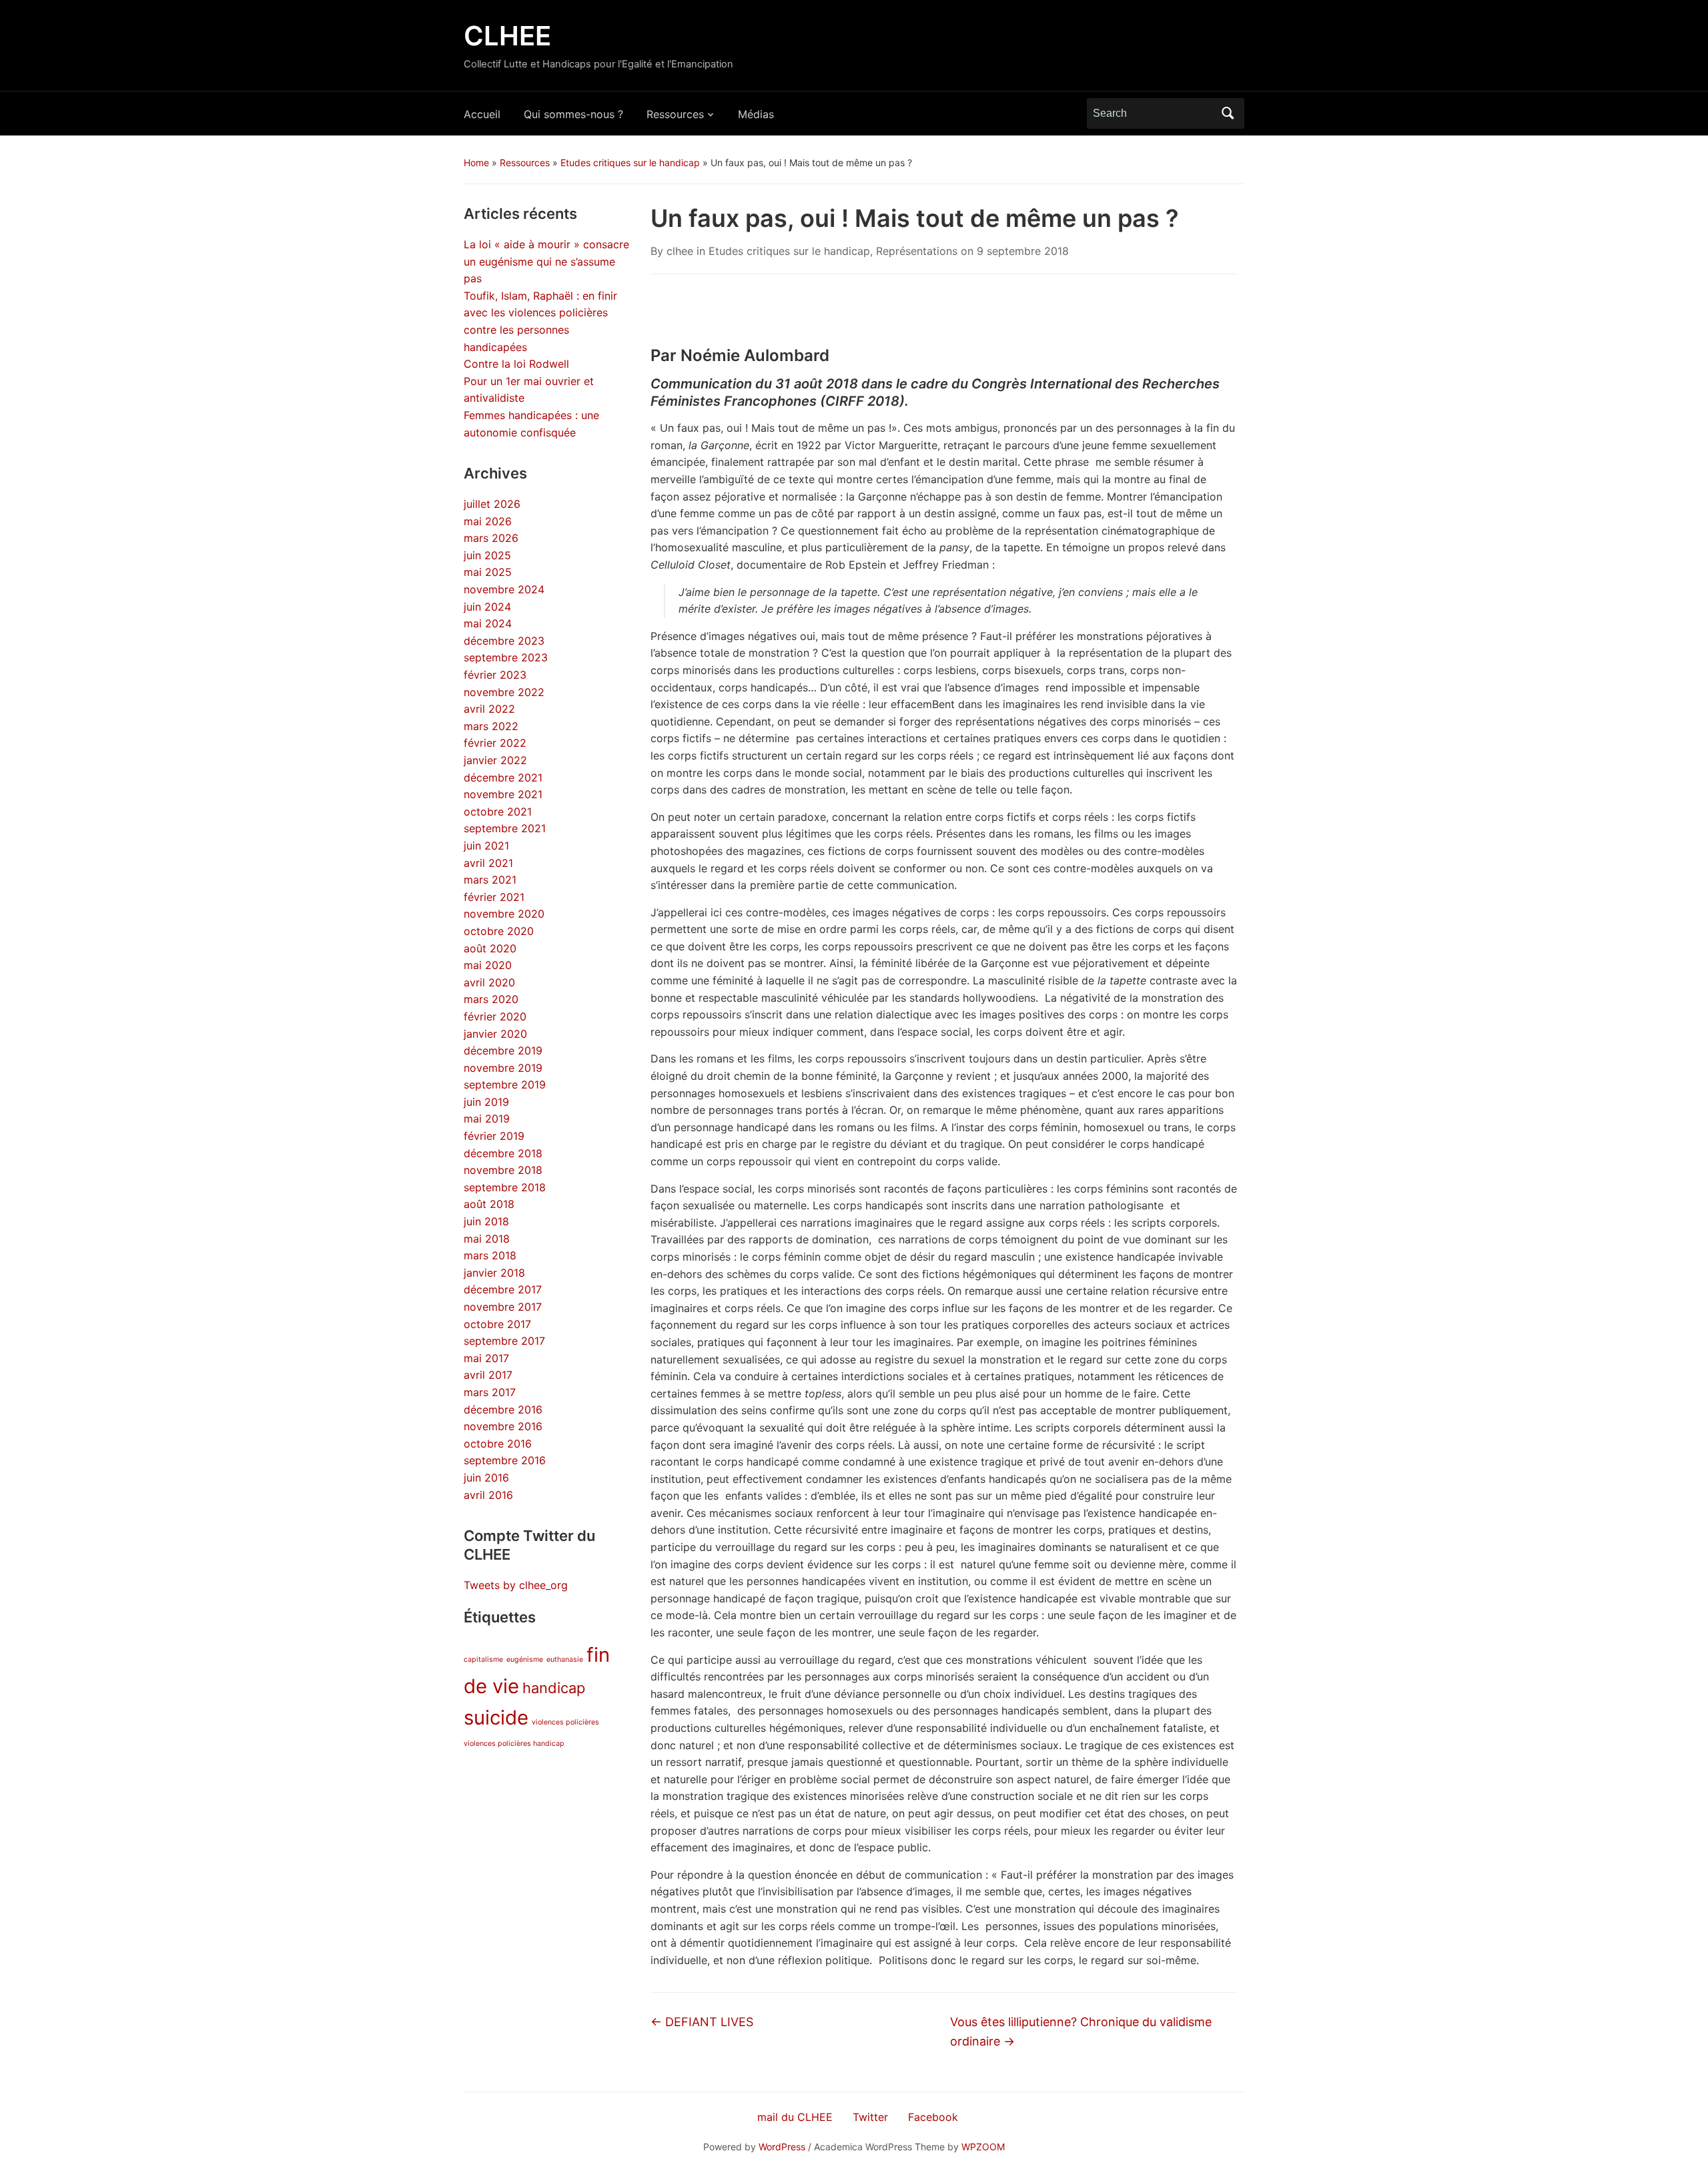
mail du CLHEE (795, 2117)
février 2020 (495, 1016)
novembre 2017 (503, 1307)
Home (476, 163)
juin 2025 (487, 555)
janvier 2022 (495, 760)
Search (1228, 113)
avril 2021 (488, 863)
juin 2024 (487, 607)
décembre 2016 (503, 1410)
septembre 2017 (504, 1341)
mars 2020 (491, 999)
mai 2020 (488, 965)
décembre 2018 (503, 1153)
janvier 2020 (495, 1034)
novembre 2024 (504, 589)
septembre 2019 (505, 1084)
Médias (756, 114)
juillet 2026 (492, 504)
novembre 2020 (504, 914)
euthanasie (565, 1659)
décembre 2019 (503, 1050)
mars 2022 (491, 726)
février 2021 (494, 897)
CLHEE (507, 36)
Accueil (482, 114)
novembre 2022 (504, 692)
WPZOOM (983, 2147)
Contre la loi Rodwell (516, 364)
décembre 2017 (503, 1289)
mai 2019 (487, 1119)
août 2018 (489, 1204)
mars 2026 (491, 538)
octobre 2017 (497, 1324)
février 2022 (495, 743)
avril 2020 (489, 982)
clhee (680, 251)
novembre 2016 (503, 1426)
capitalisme (483, 1659)
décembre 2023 (504, 641)
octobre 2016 (498, 1444)
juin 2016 (486, 1478)
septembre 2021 (505, 828)
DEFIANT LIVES (702, 2022)
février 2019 (494, 1136)
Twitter (870, 2117)
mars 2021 (490, 880)
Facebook (933, 2117)
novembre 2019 (503, 1068)
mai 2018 (487, 1239)
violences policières (565, 1722)
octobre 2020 (499, 931)
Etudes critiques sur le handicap (630, 163)
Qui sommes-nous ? (573, 114)
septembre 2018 (505, 1187)
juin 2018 (486, 1221)
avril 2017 (488, 1375)
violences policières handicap (514, 1744)
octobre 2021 (498, 812)
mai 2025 (488, 572)
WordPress (782, 2147)
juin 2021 (486, 846)
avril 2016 (488, 1495)
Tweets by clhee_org (516, 1585)
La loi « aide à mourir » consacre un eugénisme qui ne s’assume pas (546, 261)
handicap (554, 1688)
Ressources (675, 114)
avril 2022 (489, 709)
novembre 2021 (503, 794)
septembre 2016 (505, 1460)
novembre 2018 (503, 1170)
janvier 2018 (494, 1273)
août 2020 (490, 948)
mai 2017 (486, 1358)
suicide (496, 1718)
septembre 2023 (506, 657)
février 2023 (495, 675)
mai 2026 (488, 521)
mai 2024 (488, 623)
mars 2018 (490, 1255)
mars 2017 (490, 1392)
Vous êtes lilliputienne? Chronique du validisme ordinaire (1081, 2032)
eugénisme (525, 1659)
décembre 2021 (503, 777)
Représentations (917, 251)
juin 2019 (486, 1102)
